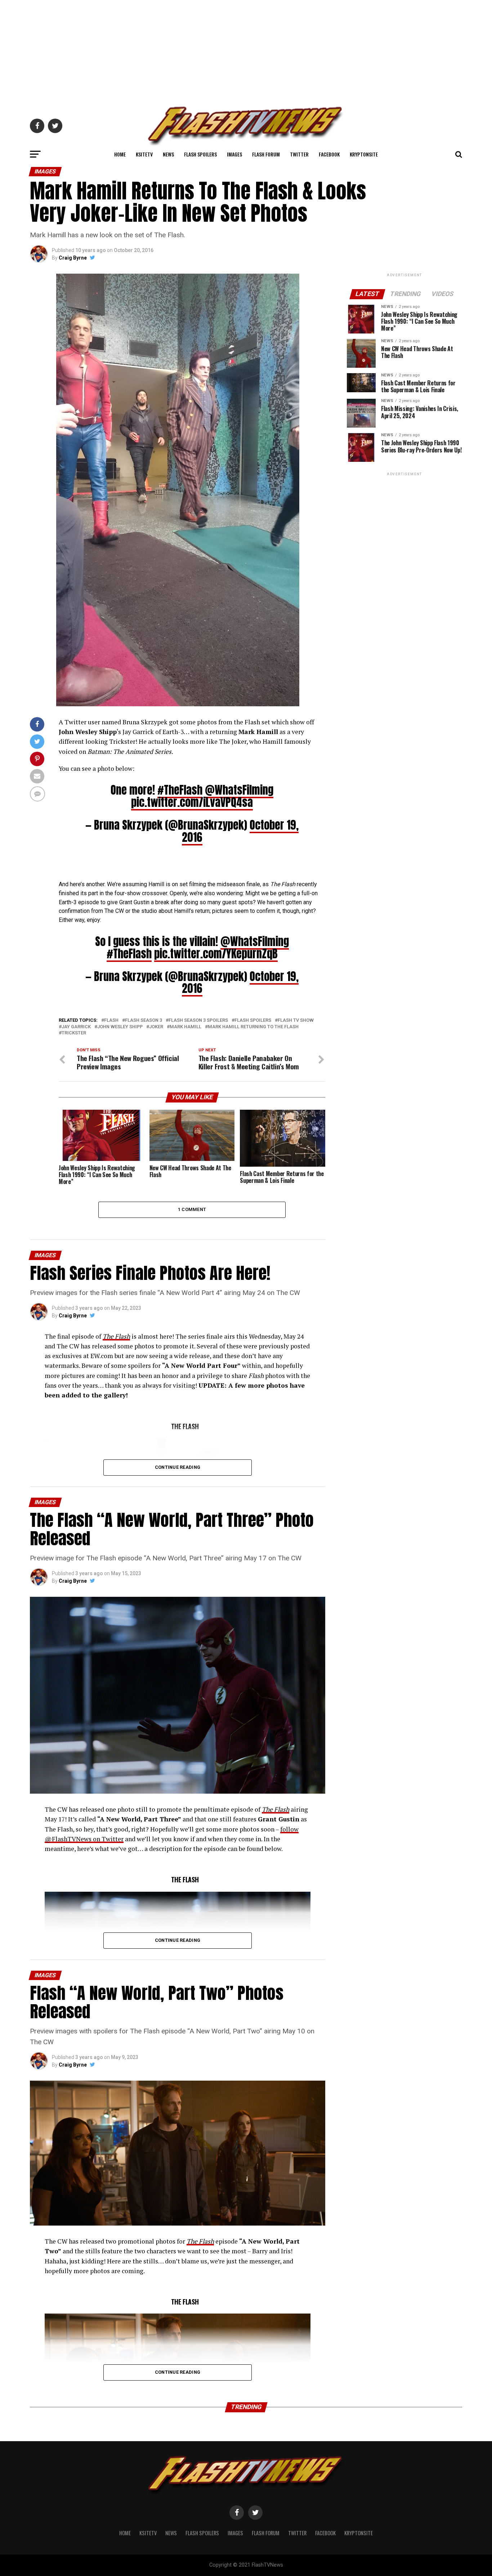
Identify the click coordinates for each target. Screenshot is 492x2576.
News (168, 154)
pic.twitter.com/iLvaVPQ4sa (192, 802)
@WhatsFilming (239, 790)
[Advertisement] (246, 50)
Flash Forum (266, 154)
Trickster (74, 1033)
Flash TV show (296, 1020)
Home (120, 154)
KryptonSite (364, 154)
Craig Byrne (73, 258)
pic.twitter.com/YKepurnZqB (216, 954)
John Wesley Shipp (120, 1027)
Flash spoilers (253, 1020)
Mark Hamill (185, 1027)
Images (234, 154)
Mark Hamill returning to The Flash (253, 1027)
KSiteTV (144, 154)
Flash (111, 1020)
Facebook (329, 154)
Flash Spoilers (200, 154)
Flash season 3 (144, 1020)
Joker (156, 1027)
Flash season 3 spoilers (198, 1020)
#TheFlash (180, 790)
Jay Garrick (76, 1027)
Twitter (299, 154)
